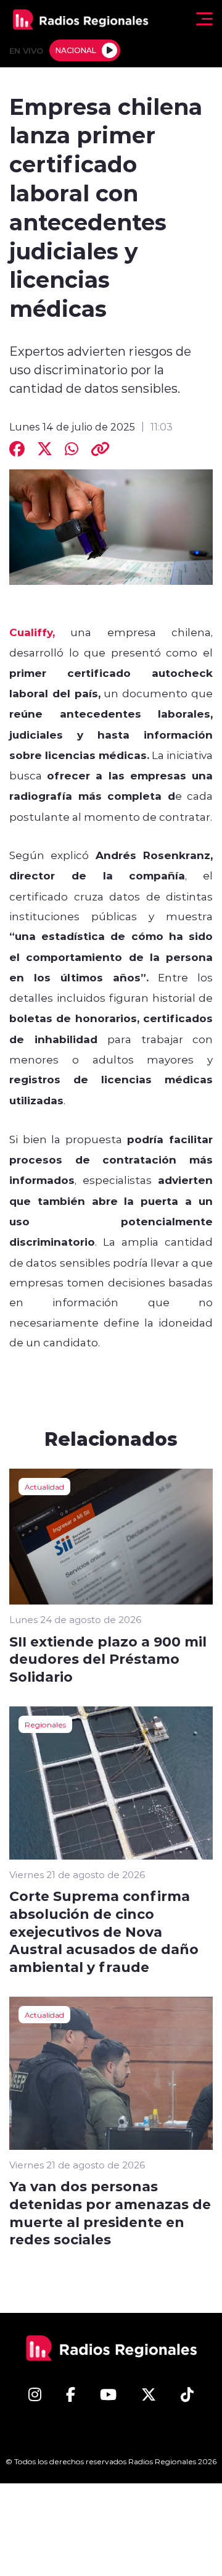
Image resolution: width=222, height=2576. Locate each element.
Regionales (45, 1724)
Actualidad (44, 1487)
